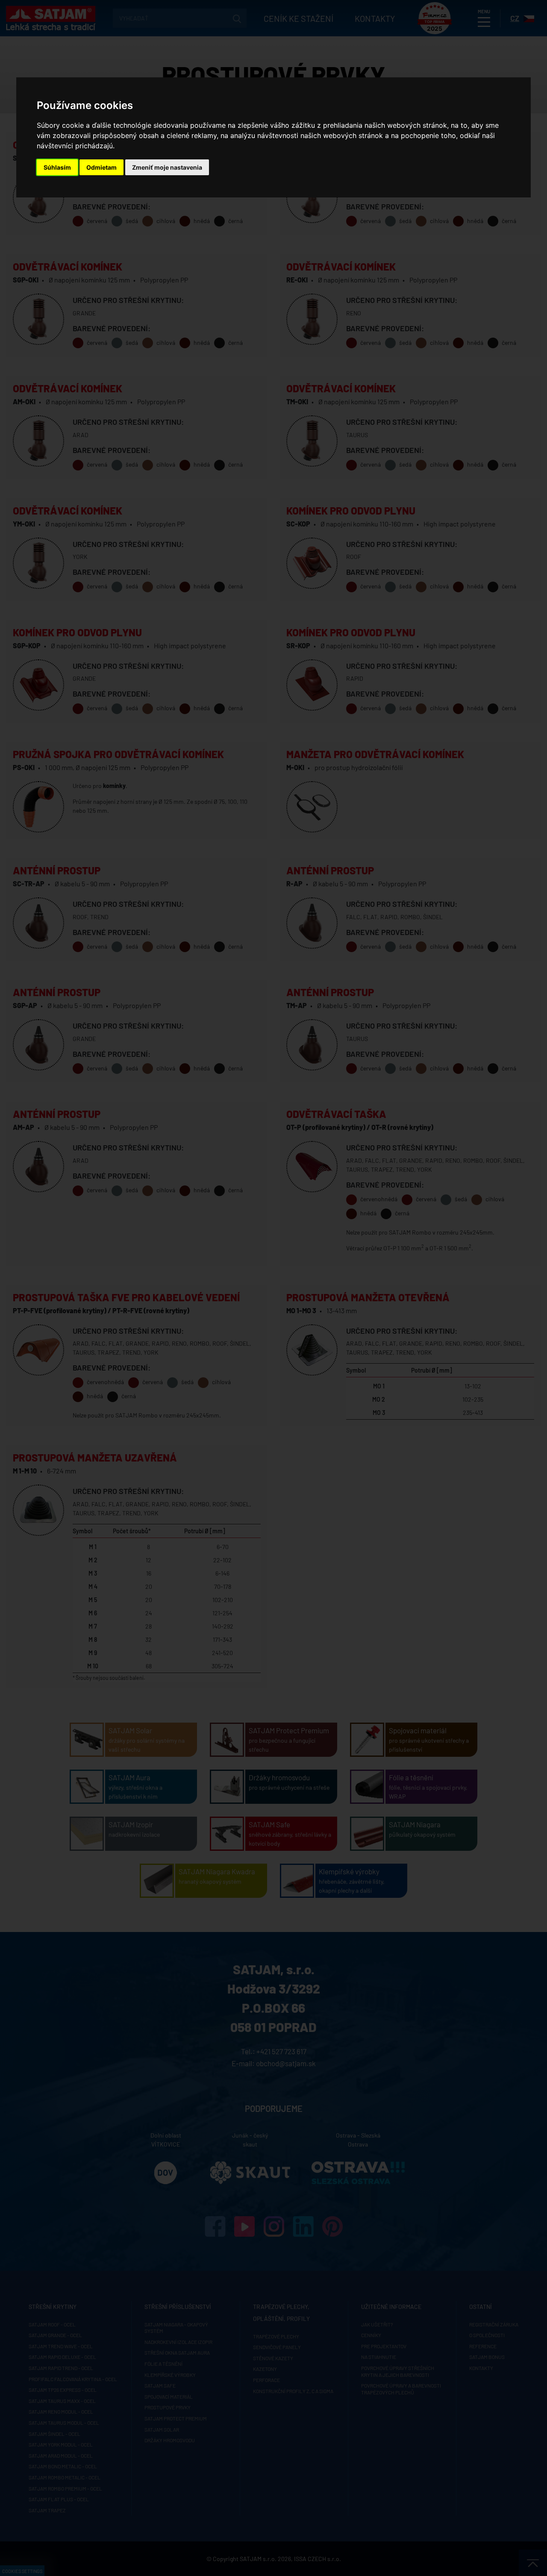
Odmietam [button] (101, 167)
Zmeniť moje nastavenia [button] (167, 167)
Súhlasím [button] (57, 167)
